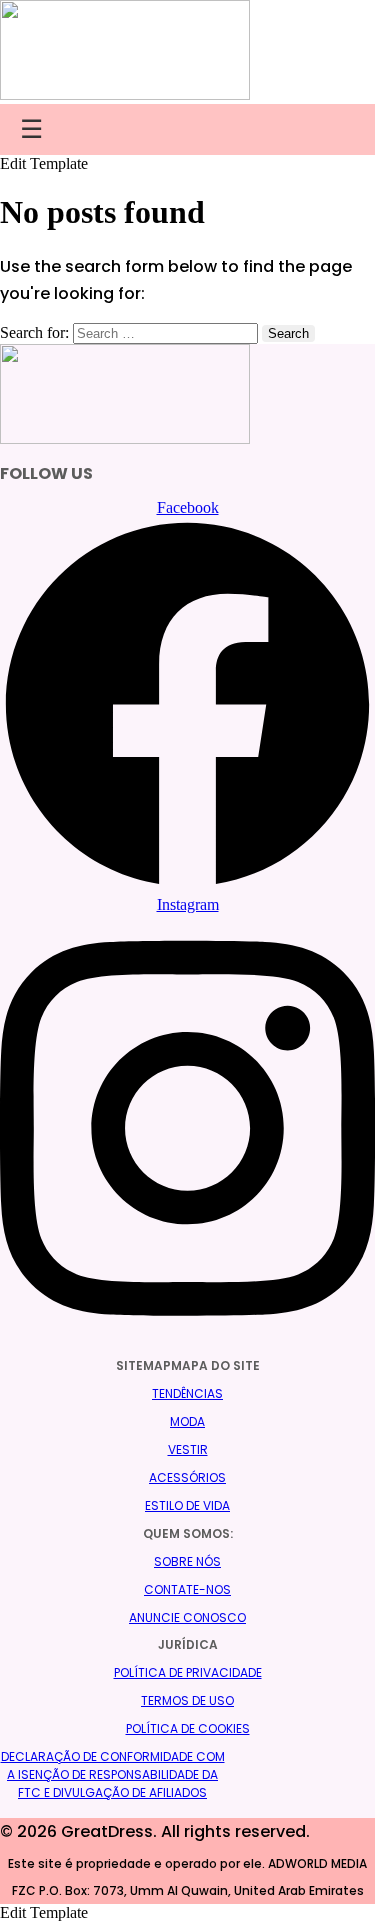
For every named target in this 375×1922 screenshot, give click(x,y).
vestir (188, 1449)
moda (187, 1421)
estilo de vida (187, 1505)
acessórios (187, 1477)
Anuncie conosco (187, 1617)
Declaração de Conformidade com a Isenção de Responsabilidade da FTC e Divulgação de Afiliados (113, 1774)
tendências (187, 1393)
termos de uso (187, 1700)
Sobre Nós (187, 1561)
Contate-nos (187, 1589)
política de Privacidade (188, 1672)
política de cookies (188, 1728)
